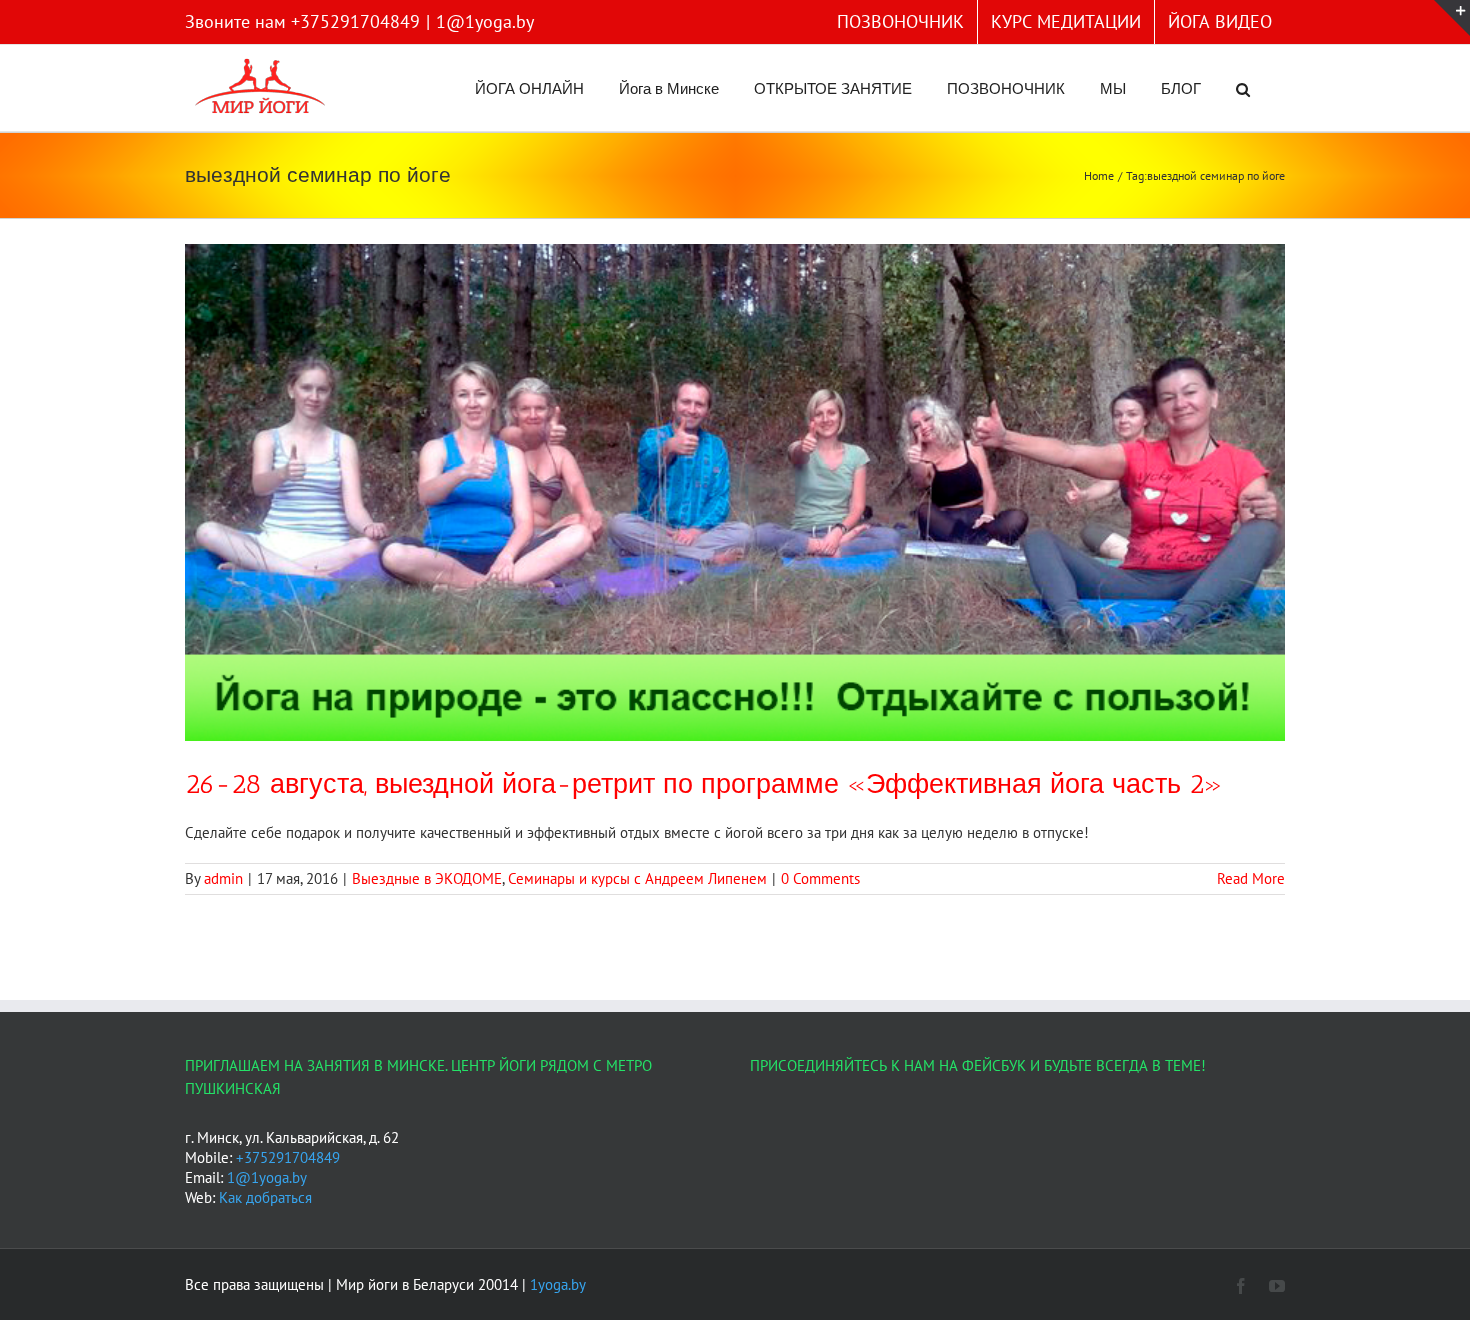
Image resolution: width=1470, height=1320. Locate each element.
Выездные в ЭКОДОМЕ (427, 878)
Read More (1251, 878)
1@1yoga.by (485, 21)
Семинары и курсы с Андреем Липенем (637, 878)
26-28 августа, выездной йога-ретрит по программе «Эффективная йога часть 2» (704, 784)
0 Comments (820, 878)
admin (223, 878)
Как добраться (265, 1197)
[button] (1243, 88)
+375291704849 (288, 1157)
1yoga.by (558, 1284)
